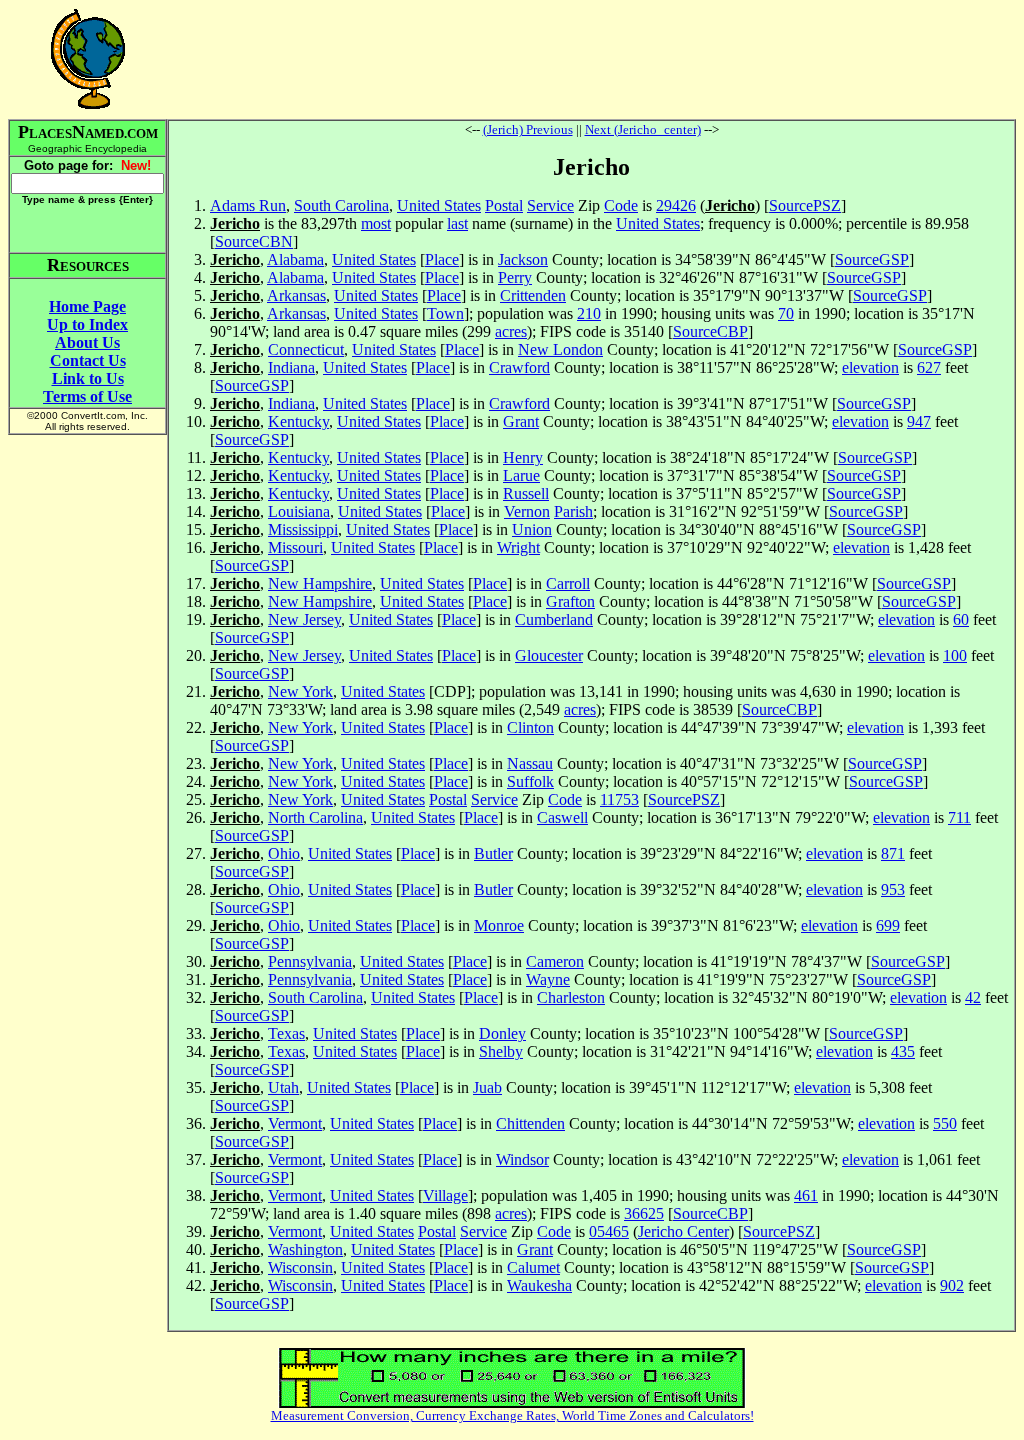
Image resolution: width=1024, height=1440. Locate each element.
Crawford (519, 367)
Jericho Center (683, 1231)
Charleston (571, 997)
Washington (305, 1249)
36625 (644, 1213)
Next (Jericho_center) (643, 129)
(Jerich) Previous (528, 129)
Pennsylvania (310, 961)
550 (945, 1123)
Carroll (568, 583)
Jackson (523, 259)
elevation (870, 367)
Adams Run (248, 205)
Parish (573, 511)
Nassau (530, 763)
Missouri (295, 547)
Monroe (499, 925)
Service (550, 205)
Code (621, 205)
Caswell (562, 817)
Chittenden (530, 1123)
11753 (619, 799)
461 (806, 1195)
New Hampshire (320, 583)
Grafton (570, 601)
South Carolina (341, 205)
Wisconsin (300, 1267)
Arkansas (296, 295)
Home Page (87, 306)
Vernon (527, 511)
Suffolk (530, 781)
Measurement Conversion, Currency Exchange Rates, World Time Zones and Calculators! (512, 1415)
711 (959, 817)
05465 (609, 1231)
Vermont (295, 1123)
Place (442, 259)
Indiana (291, 367)
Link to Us (88, 378)
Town (445, 313)
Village (445, 1195)
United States (439, 205)
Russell (526, 493)
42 (973, 997)
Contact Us (88, 360)
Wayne (548, 979)
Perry (515, 277)
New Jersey (304, 619)
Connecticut (306, 349)
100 (955, 655)
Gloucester (549, 655)
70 (786, 313)
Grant (521, 421)
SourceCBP (710, 331)
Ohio (284, 853)
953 (893, 889)
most (376, 223)
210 (589, 313)
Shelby (501, 1051)
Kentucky (298, 421)
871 (893, 853)
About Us (87, 342)
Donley (502, 1033)
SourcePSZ (805, 205)
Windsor (522, 1159)
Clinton (530, 727)
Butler (493, 853)
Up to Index (87, 324)
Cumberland (554, 619)
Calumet (533, 1267)
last (457, 223)
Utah (283, 1087)
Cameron (555, 961)
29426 (676, 205)
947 (919, 421)
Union (532, 529)
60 (961, 619)
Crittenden (533, 295)
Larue (521, 475)
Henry (523, 457)
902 (952, 1285)
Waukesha (539, 1285)
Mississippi (303, 529)
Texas (286, 1033)
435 (903, 1051)
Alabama (295, 259)
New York (300, 691)
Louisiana (299, 511)
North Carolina (315, 817)
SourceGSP (872, 259)
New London (560, 349)
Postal (504, 205)
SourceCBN (254, 241)
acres (511, 331)
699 (888, 925)
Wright (518, 547)
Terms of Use (87, 396)
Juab (487, 1087)
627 (929, 367)
